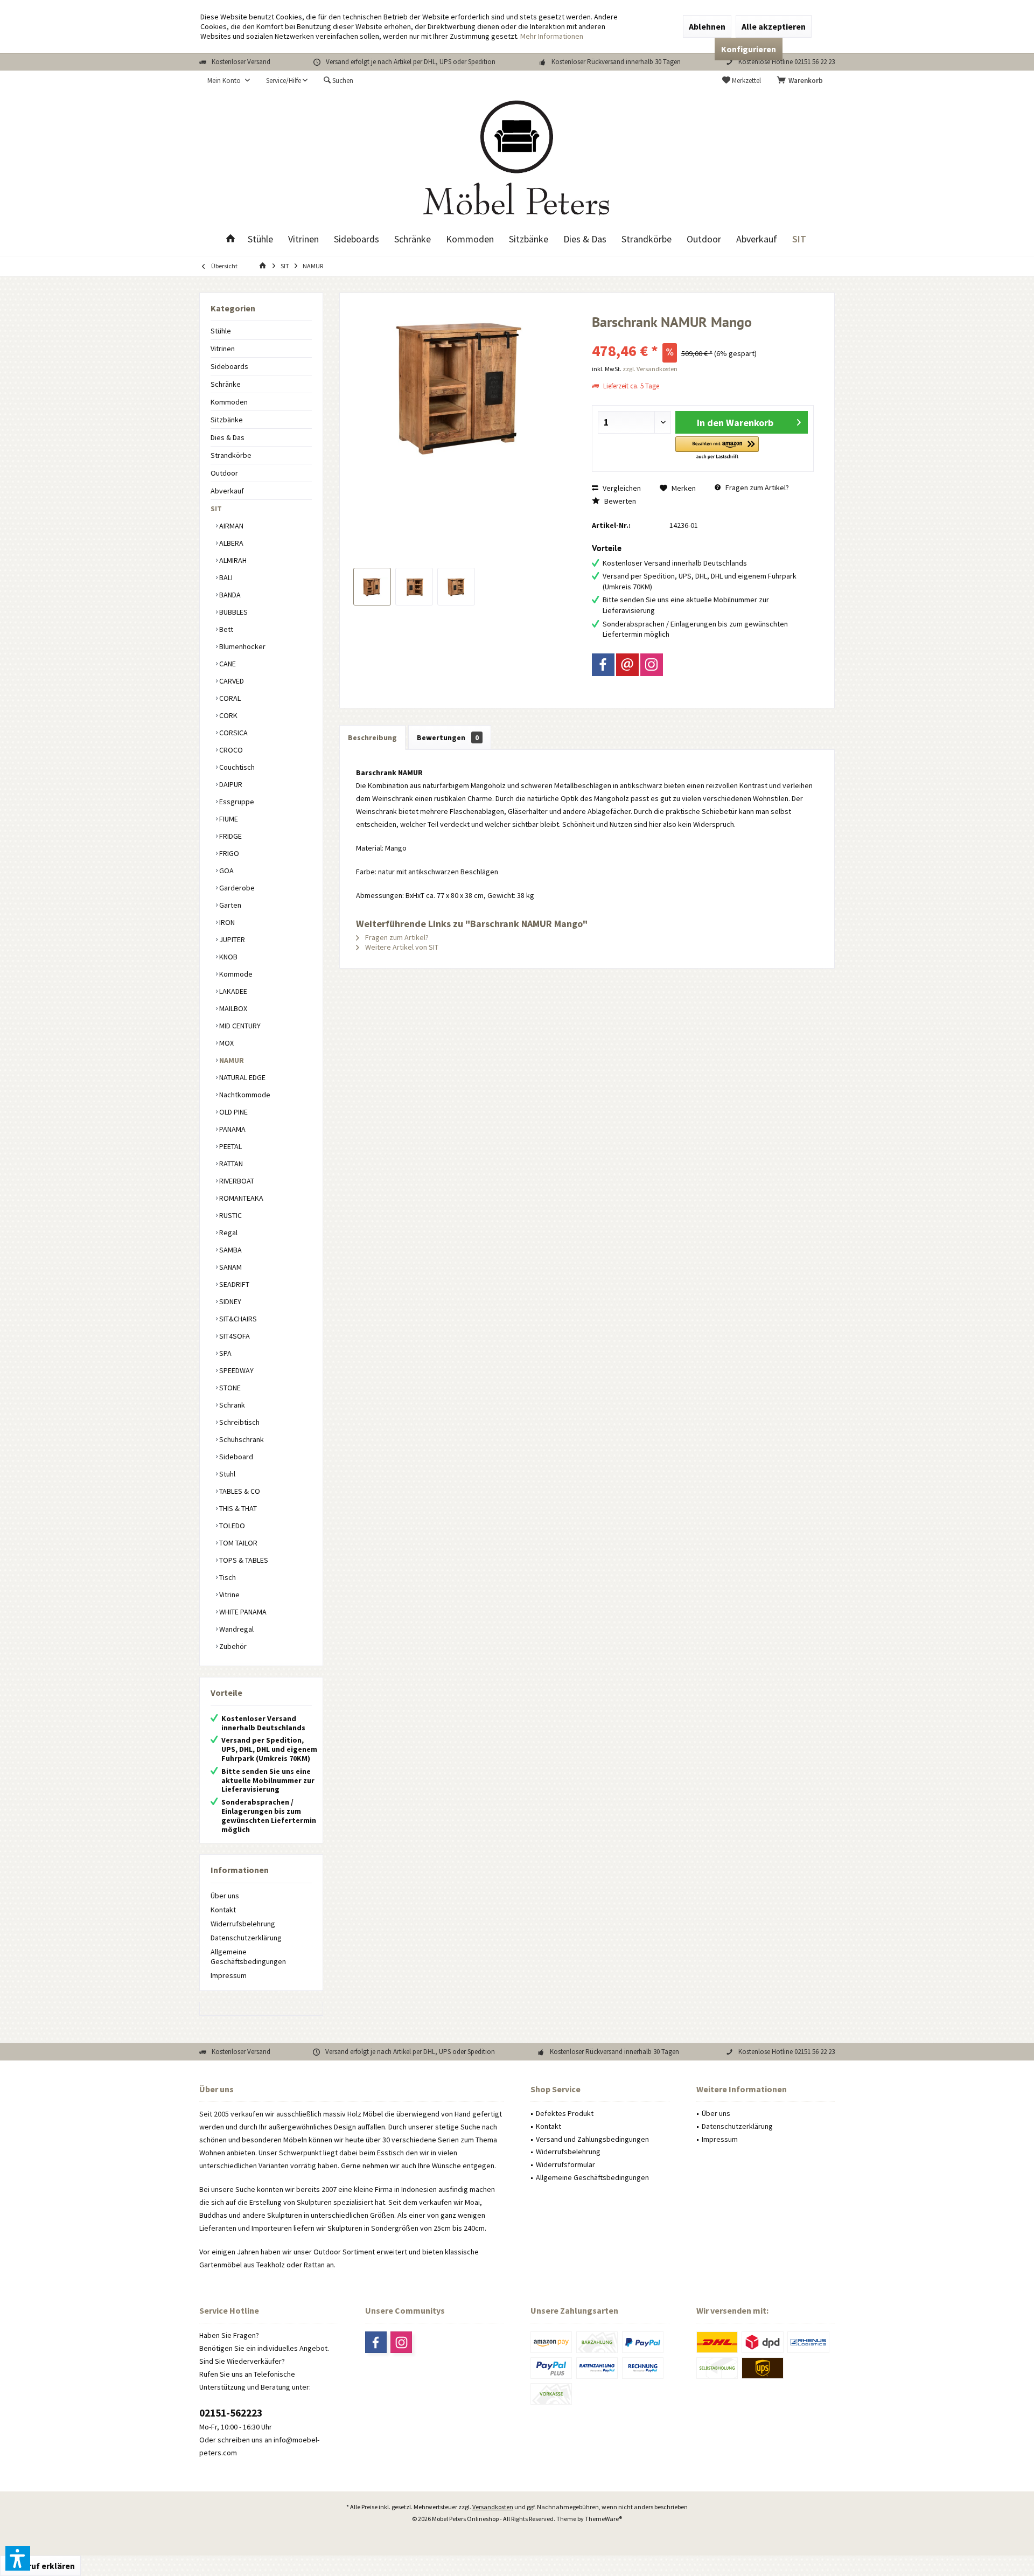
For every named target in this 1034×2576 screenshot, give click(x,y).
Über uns (225, 1896)
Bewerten (619, 501)
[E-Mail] (627, 665)
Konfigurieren (749, 49)
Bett (225, 629)
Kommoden (229, 402)
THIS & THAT (237, 1508)
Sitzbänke (227, 420)
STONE (229, 1388)
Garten (229, 905)
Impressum (229, 1975)
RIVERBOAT (236, 1181)
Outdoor (224, 473)
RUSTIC (230, 1215)
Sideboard (235, 1457)
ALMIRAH (232, 560)
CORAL (229, 698)
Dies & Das (228, 437)
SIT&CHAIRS (237, 1319)
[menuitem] (802, 81)
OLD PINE (233, 1112)
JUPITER (231, 939)
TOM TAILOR (237, 1543)
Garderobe (236, 888)
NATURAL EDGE (242, 1077)
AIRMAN (230, 526)
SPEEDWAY (236, 1370)
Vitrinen (223, 349)
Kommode (235, 974)
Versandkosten (493, 2507)
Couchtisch (236, 767)
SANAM (230, 1267)
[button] (717, 448)
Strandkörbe (231, 455)
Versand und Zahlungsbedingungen (592, 2139)
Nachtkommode (244, 1095)
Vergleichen (621, 488)
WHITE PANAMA (242, 1612)
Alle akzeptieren (774, 26)
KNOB (228, 957)
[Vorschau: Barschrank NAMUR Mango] (372, 587)
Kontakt (223, 1910)
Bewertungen (448, 737)
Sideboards (229, 366)
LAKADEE (232, 991)
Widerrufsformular (565, 2164)
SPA (225, 1353)
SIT (216, 509)
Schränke (226, 384)
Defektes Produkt (565, 2113)
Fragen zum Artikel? (756, 488)
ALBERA (230, 543)
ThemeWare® (603, 2519)
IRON (226, 922)
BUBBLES (233, 612)
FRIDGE (230, 836)
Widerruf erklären (40, 2566)
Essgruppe (236, 802)
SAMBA (230, 1250)
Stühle (221, 331)
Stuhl (226, 1474)
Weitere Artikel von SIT (401, 947)
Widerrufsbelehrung (243, 1924)
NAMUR (231, 1060)
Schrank (231, 1405)
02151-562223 (231, 2413)
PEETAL (230, 1146)
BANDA (229, 595)
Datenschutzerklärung (246, 1938)
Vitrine (229, 1595)
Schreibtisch (239, 1422)
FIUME (228, 819)
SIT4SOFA (234, 1336)
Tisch (227, 1577)
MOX (226, 1043)
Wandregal (236, 1629)
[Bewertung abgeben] (703, 336)
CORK (228, 715)
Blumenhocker (242, 646)
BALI (225, 577)
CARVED (231, 681)
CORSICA (233, 733)
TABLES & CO (239, 1491)
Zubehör (232, 1646)
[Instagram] (652, 665)
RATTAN (230, 1164)
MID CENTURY (239, 1026)
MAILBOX (232, 1008)
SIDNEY (229, 1301)
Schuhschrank (241, 1439)
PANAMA (232, 1129)
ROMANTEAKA (240, 1198)
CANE (227, 664)
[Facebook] (603, 665)
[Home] (230, 239)
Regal (228, 1233)
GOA (226, 871)
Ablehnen (707, 26)
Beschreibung (372, 737)
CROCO (230, 750)
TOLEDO (231, 1526)
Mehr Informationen (552, 36)
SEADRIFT (233, 1284)
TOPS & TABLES (243, 1560)
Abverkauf (227, 491)
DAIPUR (230, 784)
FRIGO (228, 853)
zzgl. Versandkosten (650, 369)
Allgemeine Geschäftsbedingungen (248, 1957)
